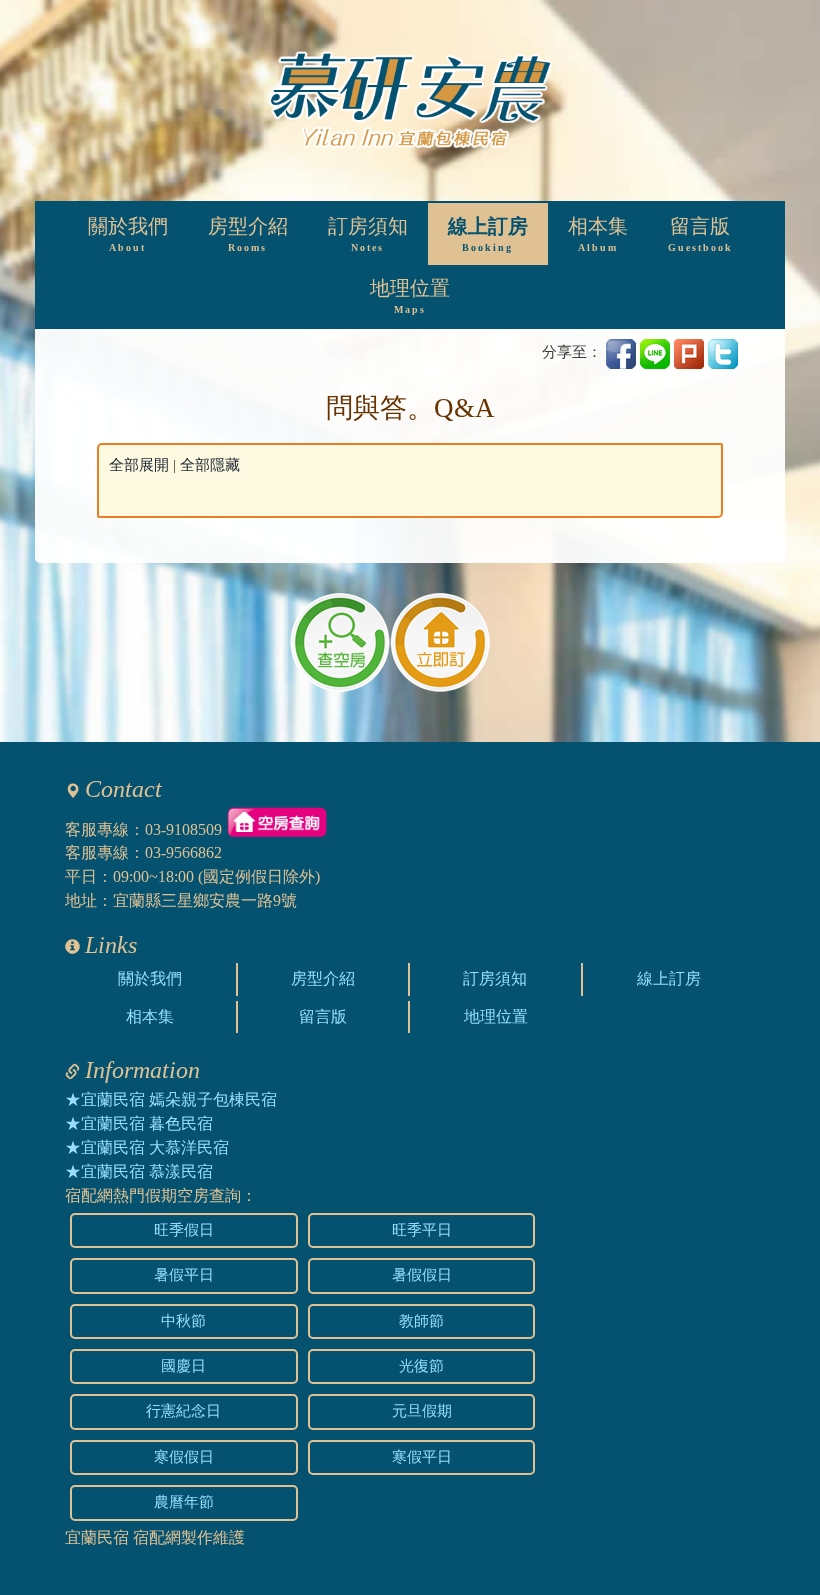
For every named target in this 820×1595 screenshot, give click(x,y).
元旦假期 (422, 1411)
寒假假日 (184, 1457)
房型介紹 (248, 234)
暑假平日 (184, 1275)
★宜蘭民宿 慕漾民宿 (139, 1171)
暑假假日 (422, 1275)
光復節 (421, 1366)
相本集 (598, 234)
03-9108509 (183, 828)
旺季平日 (422, 1230)
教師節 (421, 1321)
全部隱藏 (210, 465)
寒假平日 (422, 1457)
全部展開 (139, 465)
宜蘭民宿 (97, 1537)
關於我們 (128, 234)
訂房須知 (368, 234)
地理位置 (410, 296)
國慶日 (183, 1366)
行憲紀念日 (183, 1411)
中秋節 (183, 1321)
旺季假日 (184, 1230)
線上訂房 (488, 234)
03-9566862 (183, 852)
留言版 (700, 234)
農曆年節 (184, 1502)
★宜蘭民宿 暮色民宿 (139, 1123)
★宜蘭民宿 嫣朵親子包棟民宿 (171, 1099)
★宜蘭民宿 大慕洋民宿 (147, 1147)
